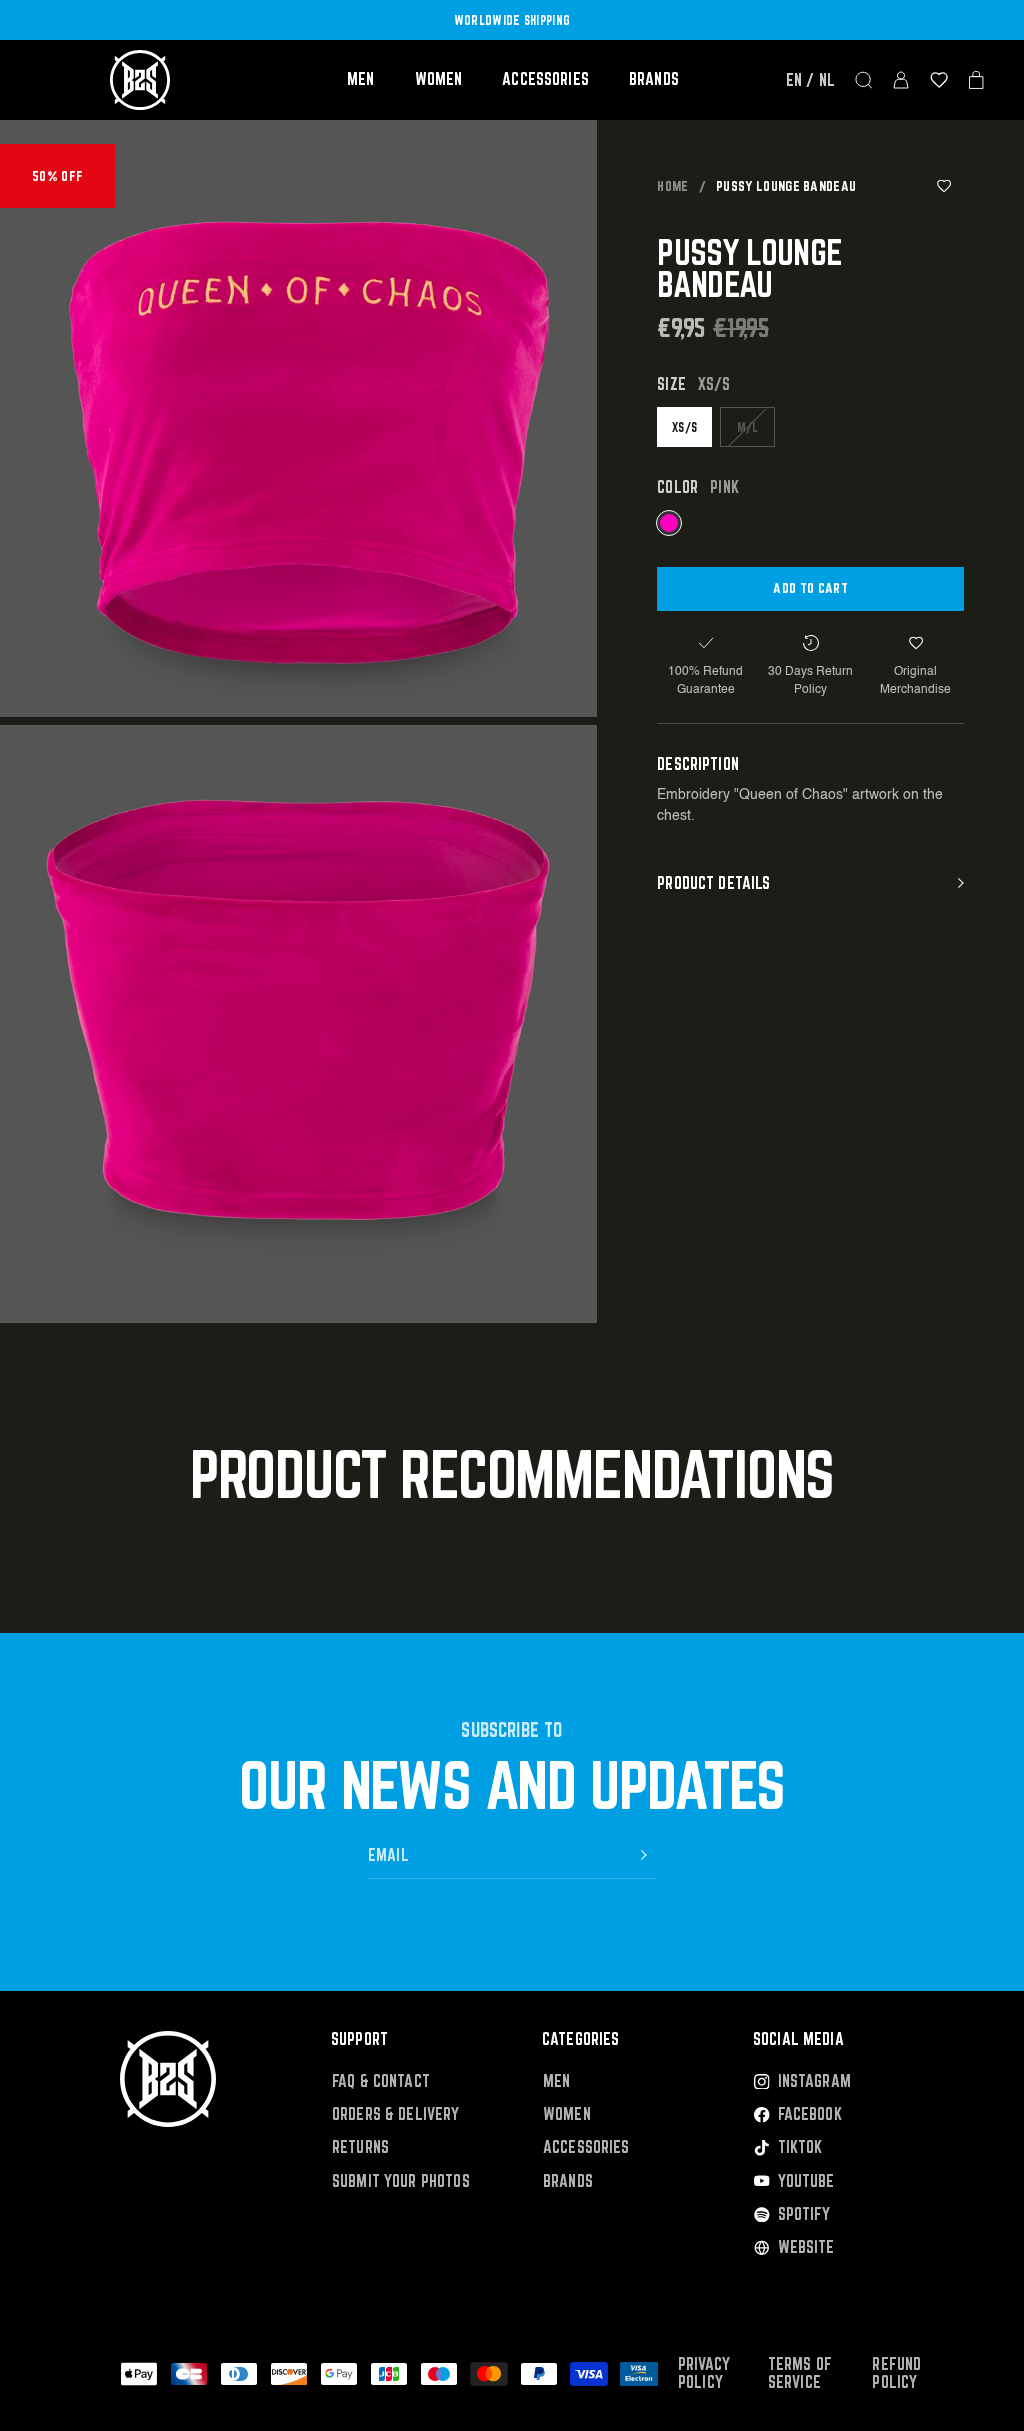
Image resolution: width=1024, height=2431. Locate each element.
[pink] (669, 523)
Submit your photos (401, 2181)
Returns (360, 2147)
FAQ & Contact (381, 2081)
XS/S (684, 427)
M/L (748, 427)
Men (360, 79)
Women (439, 79)
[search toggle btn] (864, 80)
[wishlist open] (939, 80)
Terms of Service (800, 2373)
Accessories (545, 79)
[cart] (976, 80)
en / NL (810, 80)
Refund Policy (896, 2373)
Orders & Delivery (396, 2114)
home (672, 186)
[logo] (140, 80)
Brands (654, 79)
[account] (901, 80)
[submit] (644, 1855)
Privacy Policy (704, 2373)
